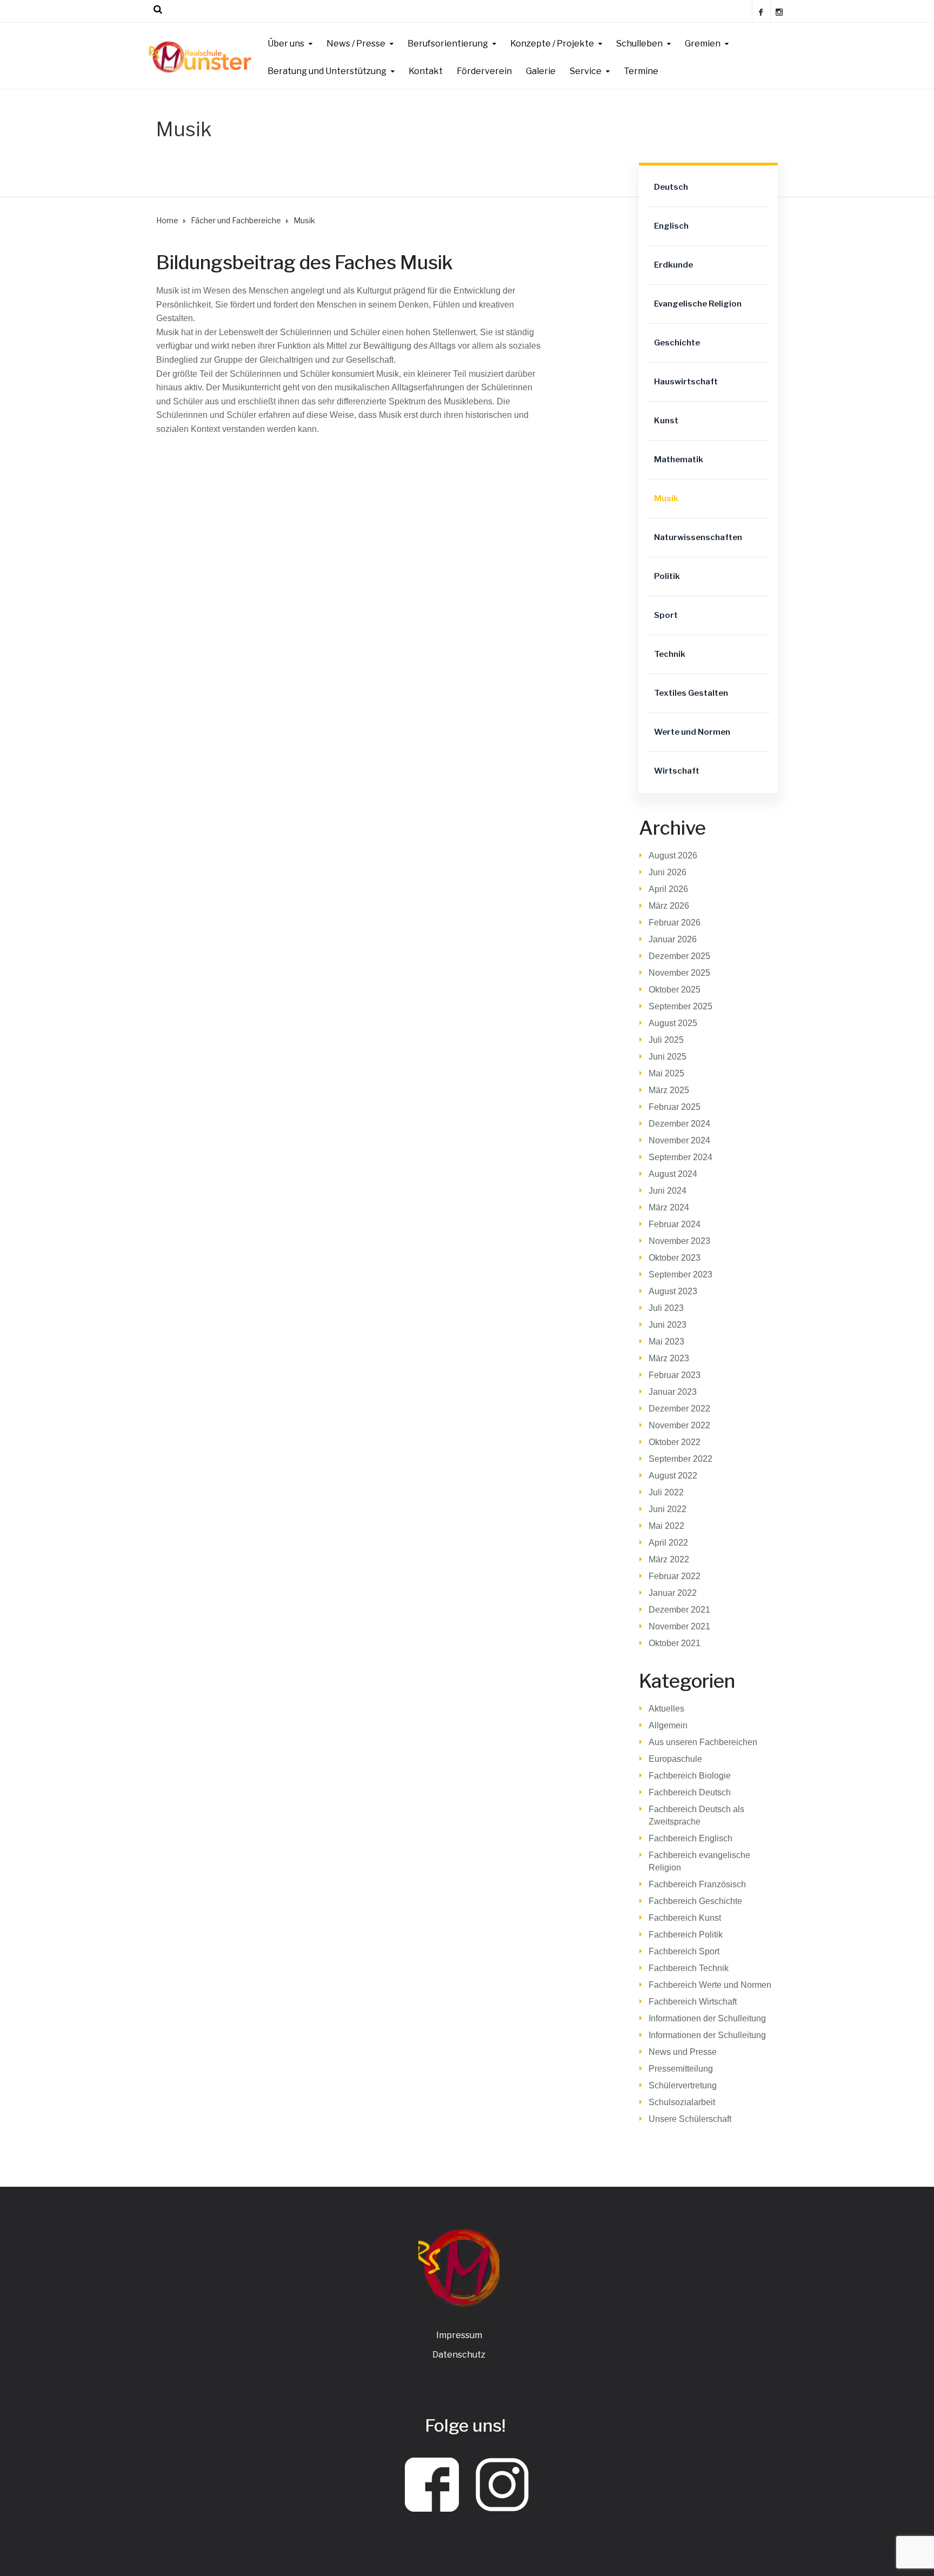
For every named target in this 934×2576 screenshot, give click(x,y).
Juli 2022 (666, 1492)
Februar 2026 (675, 923)
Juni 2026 (668, 872)
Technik (670, 654)
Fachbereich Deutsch (690, 1792)
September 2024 (681, 1157)
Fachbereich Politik (686, 1935)
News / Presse (356, 44)
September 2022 (681, 1459)
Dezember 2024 (679, 1124)
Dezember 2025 (679, 956)
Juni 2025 (668, 1057)
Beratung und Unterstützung (327, 71)
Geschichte (677, 343)
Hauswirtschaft (686, 382)
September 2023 (681, 1274)
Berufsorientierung (448, 44)
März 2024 (669, 1207)
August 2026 (673, 856)
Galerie (541, 71)
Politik (667, 576)
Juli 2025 (666, 1040)
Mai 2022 (666, 1526)
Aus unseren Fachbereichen (703, 1742)
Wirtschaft (677, 771)
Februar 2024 (675, 1224)
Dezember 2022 (679, 1409)
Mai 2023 (666, 1342)
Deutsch (671, 187)
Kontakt (426, 71)
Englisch (671, 226)
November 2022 (679, 1425)
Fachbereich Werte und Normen (710, 1985)
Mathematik (679, 460)
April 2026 (668, 889)
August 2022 (673, 1476)
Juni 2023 (668, 1325)
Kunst (666, 421)
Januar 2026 (673, 939)
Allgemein (668, 1725)
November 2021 (679, 1626)
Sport (666, 615)
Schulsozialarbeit (682, 2102)
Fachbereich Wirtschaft (693, 2002)
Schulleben (639, 44)
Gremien (703, 44)
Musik (666, 498)
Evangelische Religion (698, 304)
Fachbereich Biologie (690, 1776)
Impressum (459, 2335)
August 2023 (673, 1291)
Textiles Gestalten (691, 693)
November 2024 (679, 1140)
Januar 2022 (673, 1593)
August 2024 (673, 1174)
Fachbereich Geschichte (695, 1901)
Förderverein (484, 71)
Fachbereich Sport (684, 1951)
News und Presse (683, 2052)
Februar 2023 (675, 1375)
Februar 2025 (675, 1107)
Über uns (286, 44)
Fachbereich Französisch (697, 1884)
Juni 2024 (668, 1191)
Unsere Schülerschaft (690, 2119)
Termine (641, 71)
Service (586, 71)
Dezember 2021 (679, 1610)
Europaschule (675, 1759)
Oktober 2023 (675, 1258)
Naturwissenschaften (698, 537)
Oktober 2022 (675, 1442)
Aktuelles (666, 1709)
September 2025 (681, 1006)
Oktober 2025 (675, 990)
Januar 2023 (673, 1392)
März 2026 (669, 906)
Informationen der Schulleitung (707, 2018)
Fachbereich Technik (689, 1968)
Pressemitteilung (681, 2069)
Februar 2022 (675, 1576)
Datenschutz (459, 2355)
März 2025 (669, 1090)
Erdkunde (673, 265)
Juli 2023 (666, 1308)
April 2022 (668, 1543)
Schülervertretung (683, 2085)
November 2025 (679, 973)
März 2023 (669, 1358)
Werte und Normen (692, 732)
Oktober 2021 (675, 1643)
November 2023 (679, 1241)
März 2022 (669, 1559)
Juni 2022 (668, 1509)
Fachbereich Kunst (685, 1918)
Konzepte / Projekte (552, 44)
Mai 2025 (666, 1073)
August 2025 (673, 1023)
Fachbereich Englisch (691, 1838)
